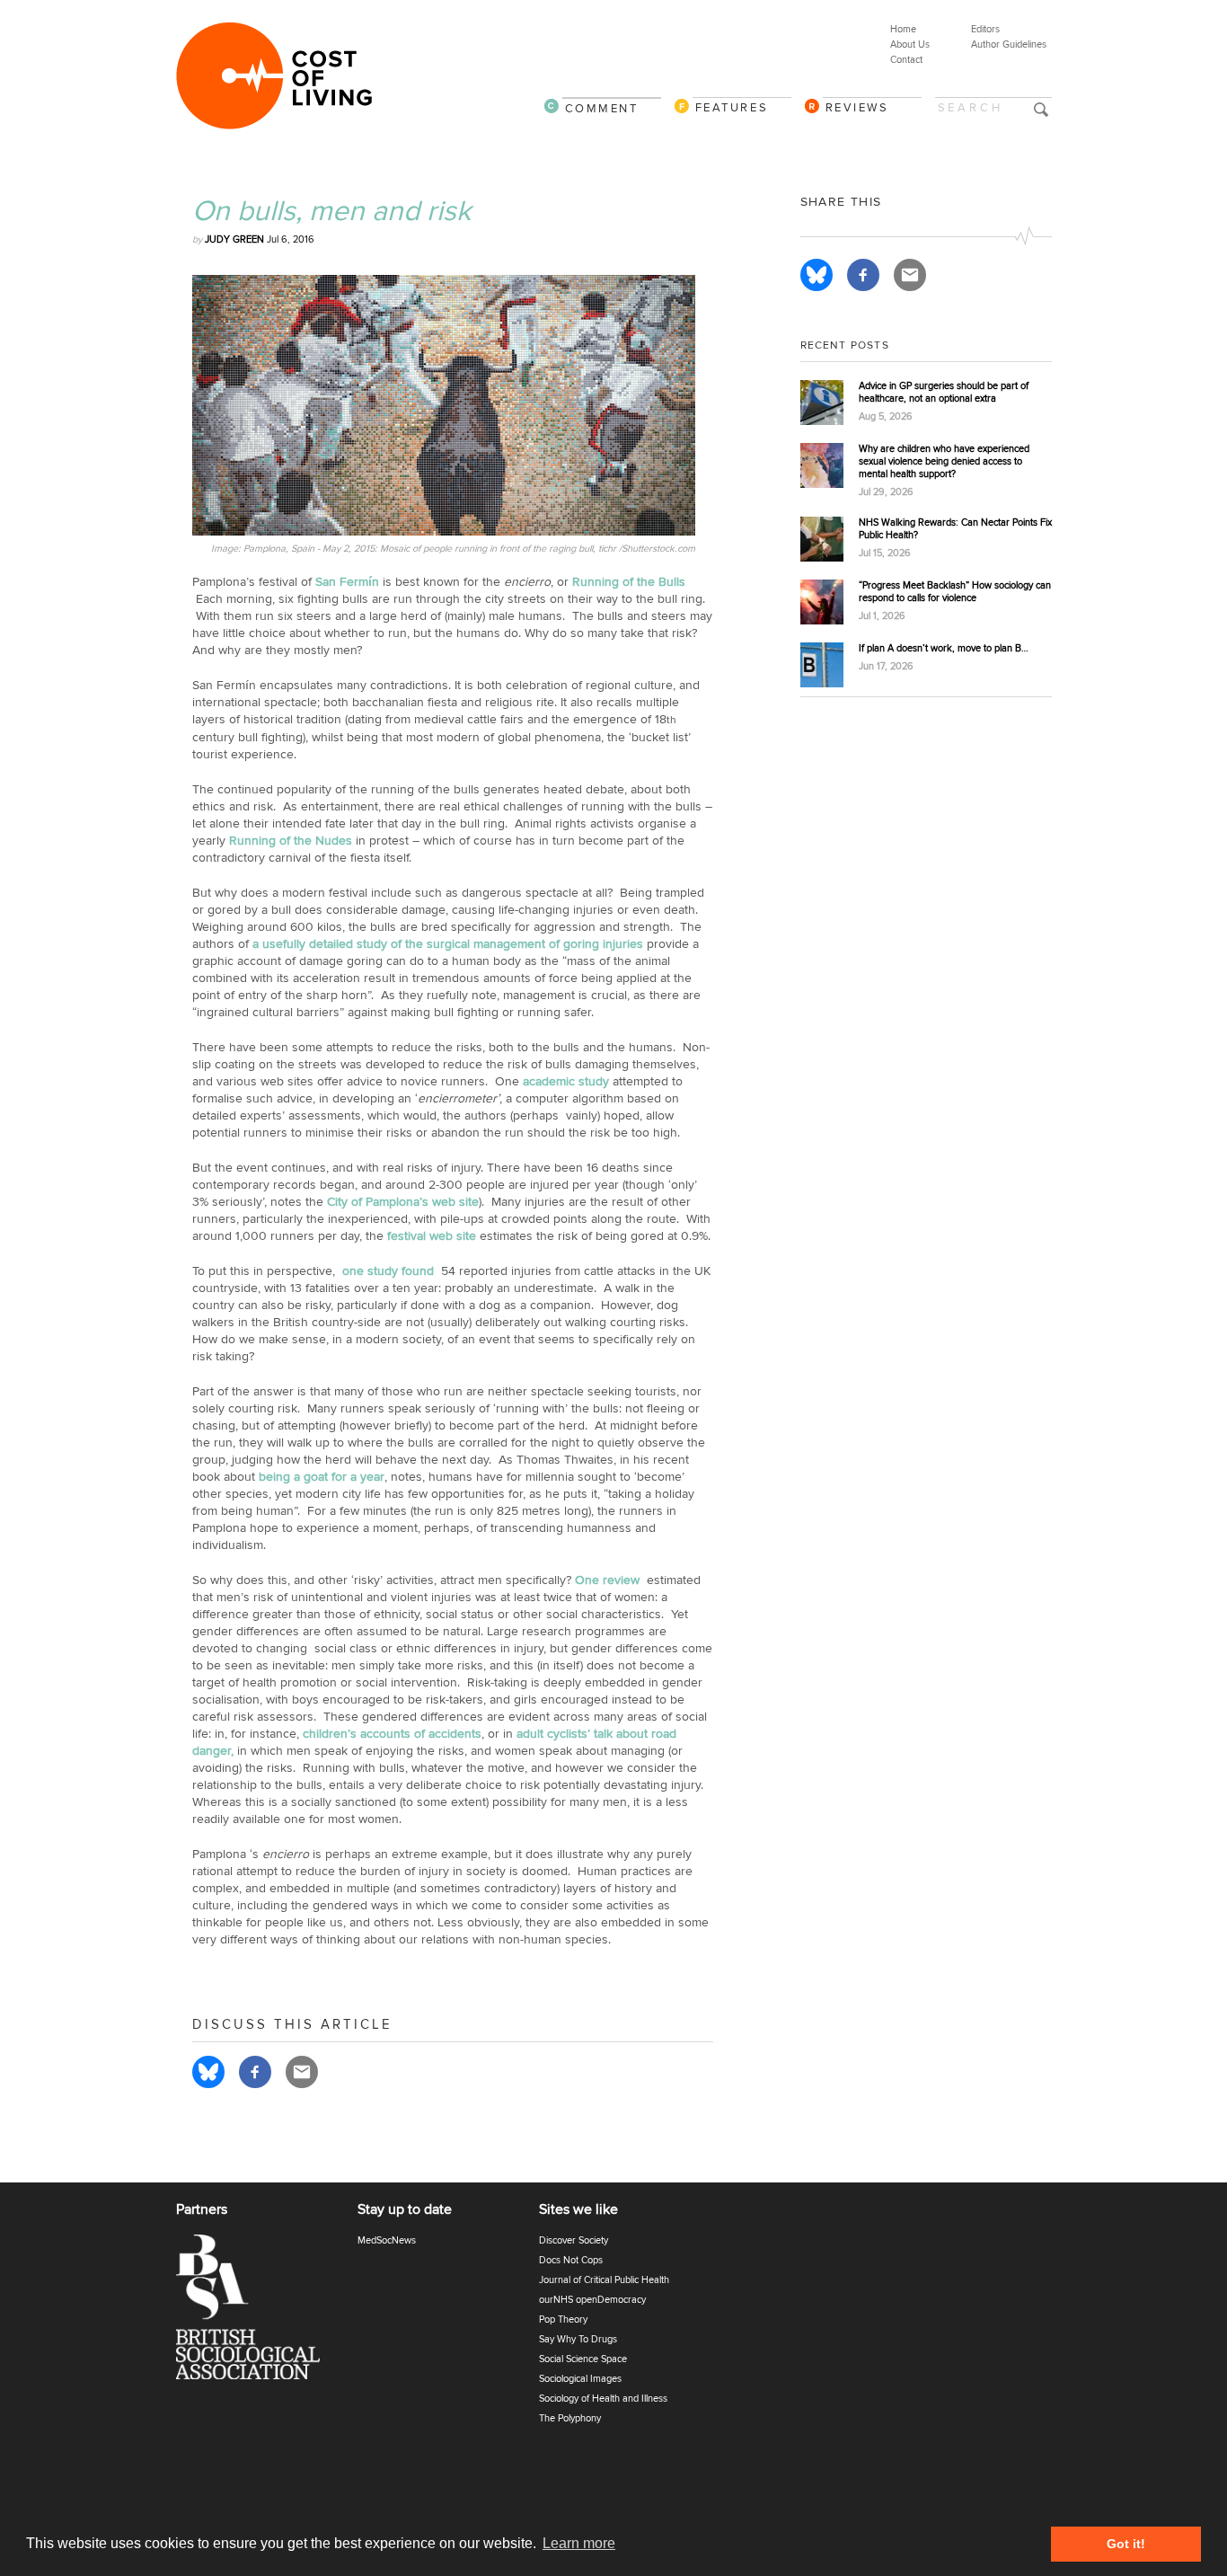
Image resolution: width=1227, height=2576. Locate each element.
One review (609, 1580)
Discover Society (574, 2240)
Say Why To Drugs (578, 2339)
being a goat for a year (322, 1477)
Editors (985, 29)
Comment (602, 108)
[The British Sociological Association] (259, 2312)
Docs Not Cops (571, 2260)
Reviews (857, 107)
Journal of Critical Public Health (604, 2280)
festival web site (432, 1236)
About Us (910, 44)
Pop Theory (563, 2319)
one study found (388, 1271)
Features (732, 107)
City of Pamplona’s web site (403, 1202)
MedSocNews (387, 2240)
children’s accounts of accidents (392, 1734)
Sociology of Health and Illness (603, 2399)
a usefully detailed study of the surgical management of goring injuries (450, 944)
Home (903, 29)
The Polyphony (570, 2418)
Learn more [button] (579, 2543)
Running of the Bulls (629, 582)
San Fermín (347, 582)
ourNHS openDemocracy (592, 2300)
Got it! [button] (1126, 2544)
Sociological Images (580, 2379)
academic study (568, 1081)
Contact (906, 60)
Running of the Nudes (291, 841)
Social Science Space (583, 2359)
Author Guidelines (1009, 44)
